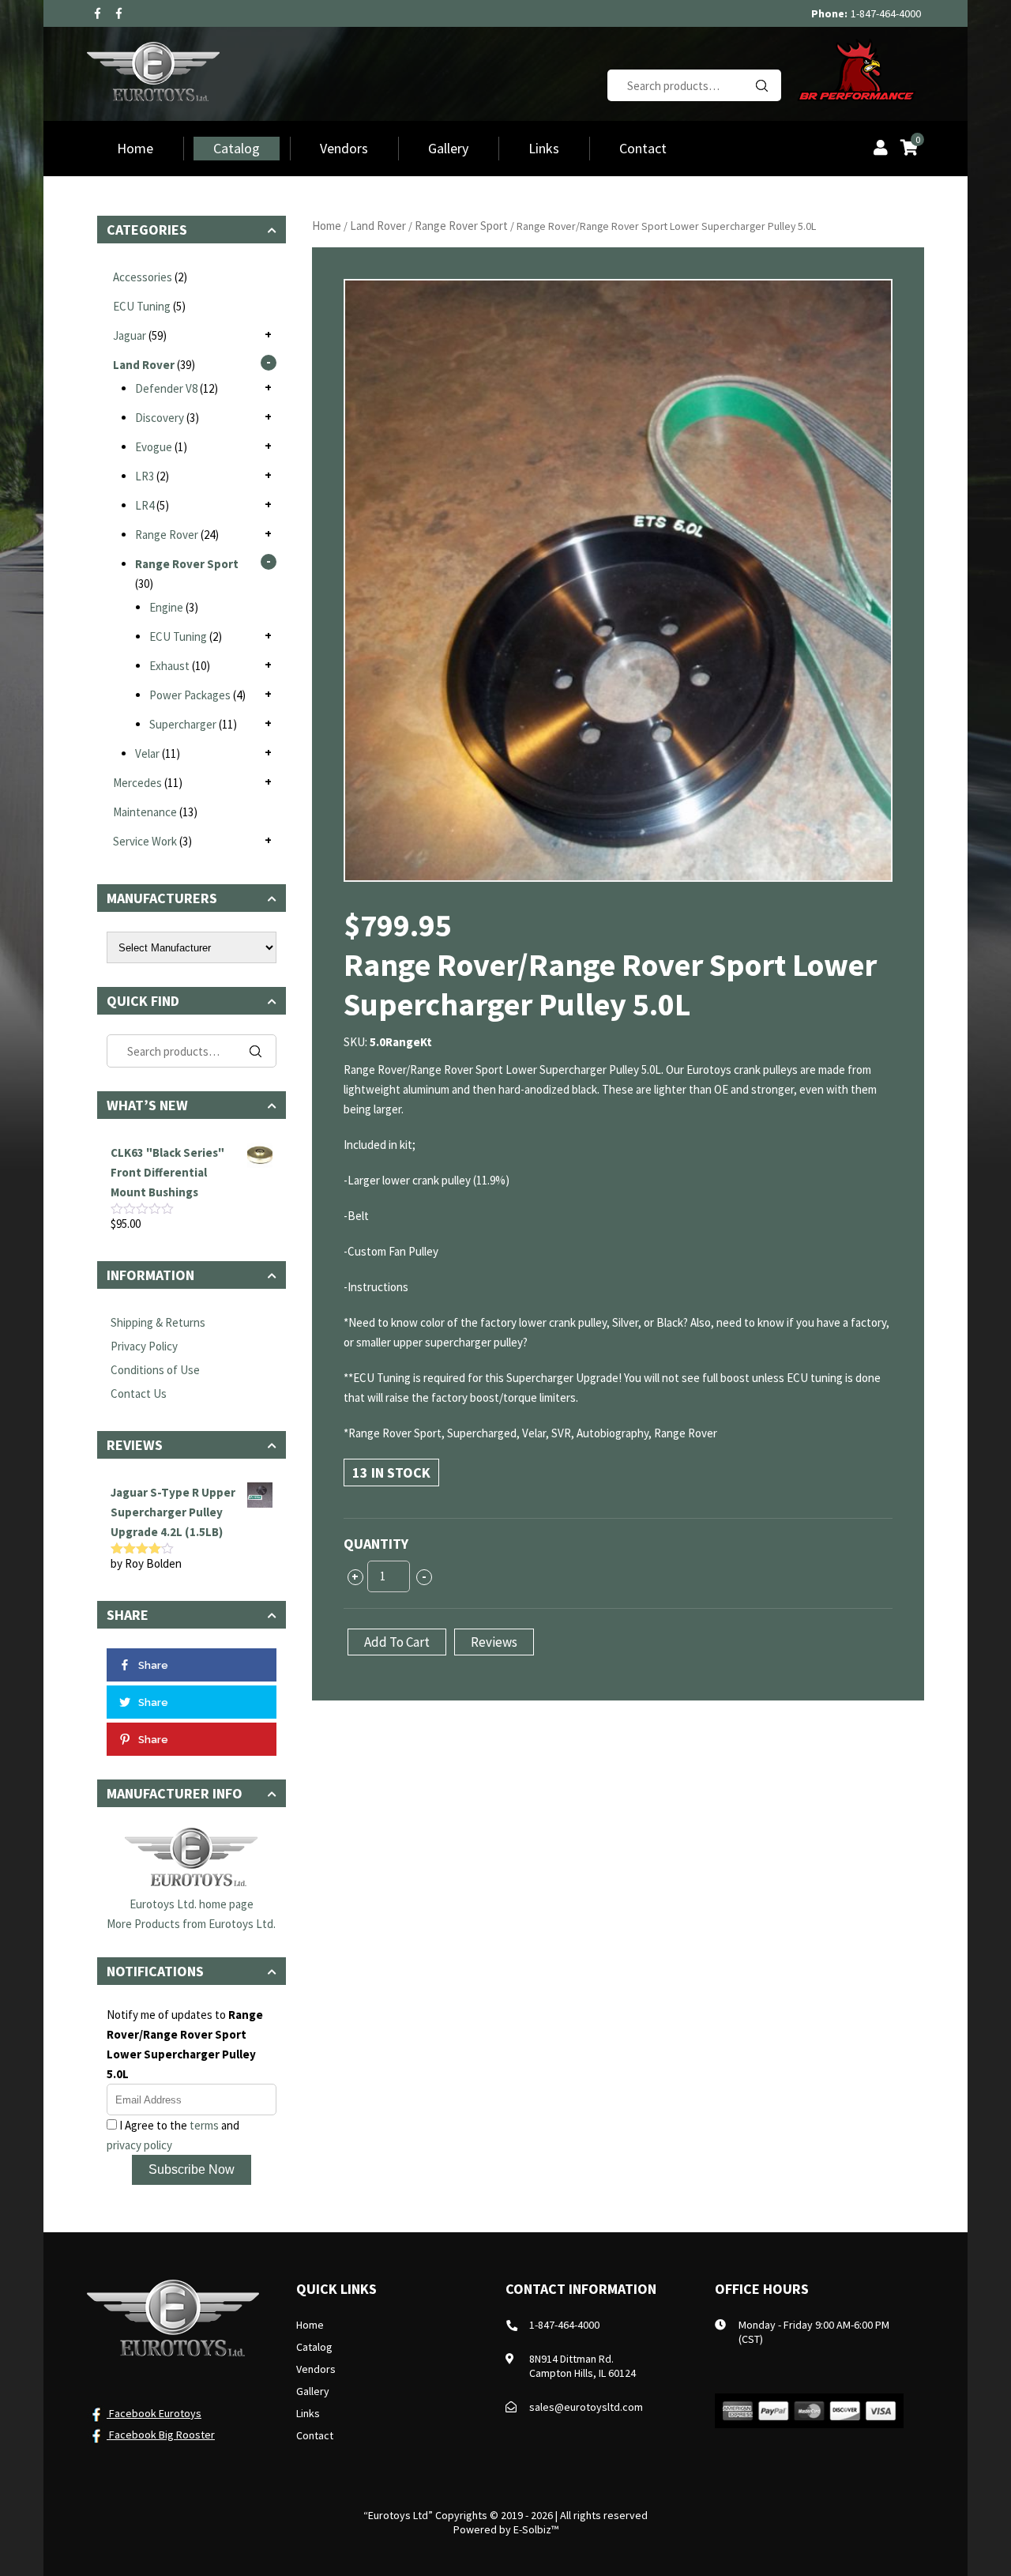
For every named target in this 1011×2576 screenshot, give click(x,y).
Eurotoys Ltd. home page (192, 1904)
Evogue (154, 447)
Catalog (237, 148)
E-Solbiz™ (536, 2529)
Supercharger (183, 724)
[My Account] (881, 149)
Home (135, 148)
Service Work (145, 841)
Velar (147, 753)
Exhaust (169, 666)
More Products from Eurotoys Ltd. (191, 1924)
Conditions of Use (155, 1370)
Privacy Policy (144, 1346)
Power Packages (190, 695)
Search (761, 85)
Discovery (160, 418)
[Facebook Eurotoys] (98, 13)
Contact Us (139, 1393)
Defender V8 (166, 388)
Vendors (344, 148)
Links (544, 148)
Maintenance (145, 812)
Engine (166, 607)
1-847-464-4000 (886, 13)
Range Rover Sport (461, 226)
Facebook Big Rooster (161, 2435)
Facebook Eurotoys (154, 2413)
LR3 (145, 476)
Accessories (143, 277)
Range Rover (167, 535)
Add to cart (397, 1642)
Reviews (494, 1642)
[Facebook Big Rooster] (119, 13)
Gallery (448, 148)
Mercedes (137, 783)
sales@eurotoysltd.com (586, 2407)
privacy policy (139, 2145)
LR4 (145, 505)
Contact (643, 148)
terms (204, 2125)
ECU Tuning (142, 306)
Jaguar (130, 335)
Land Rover (378, 226)
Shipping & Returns (158, 1322)
